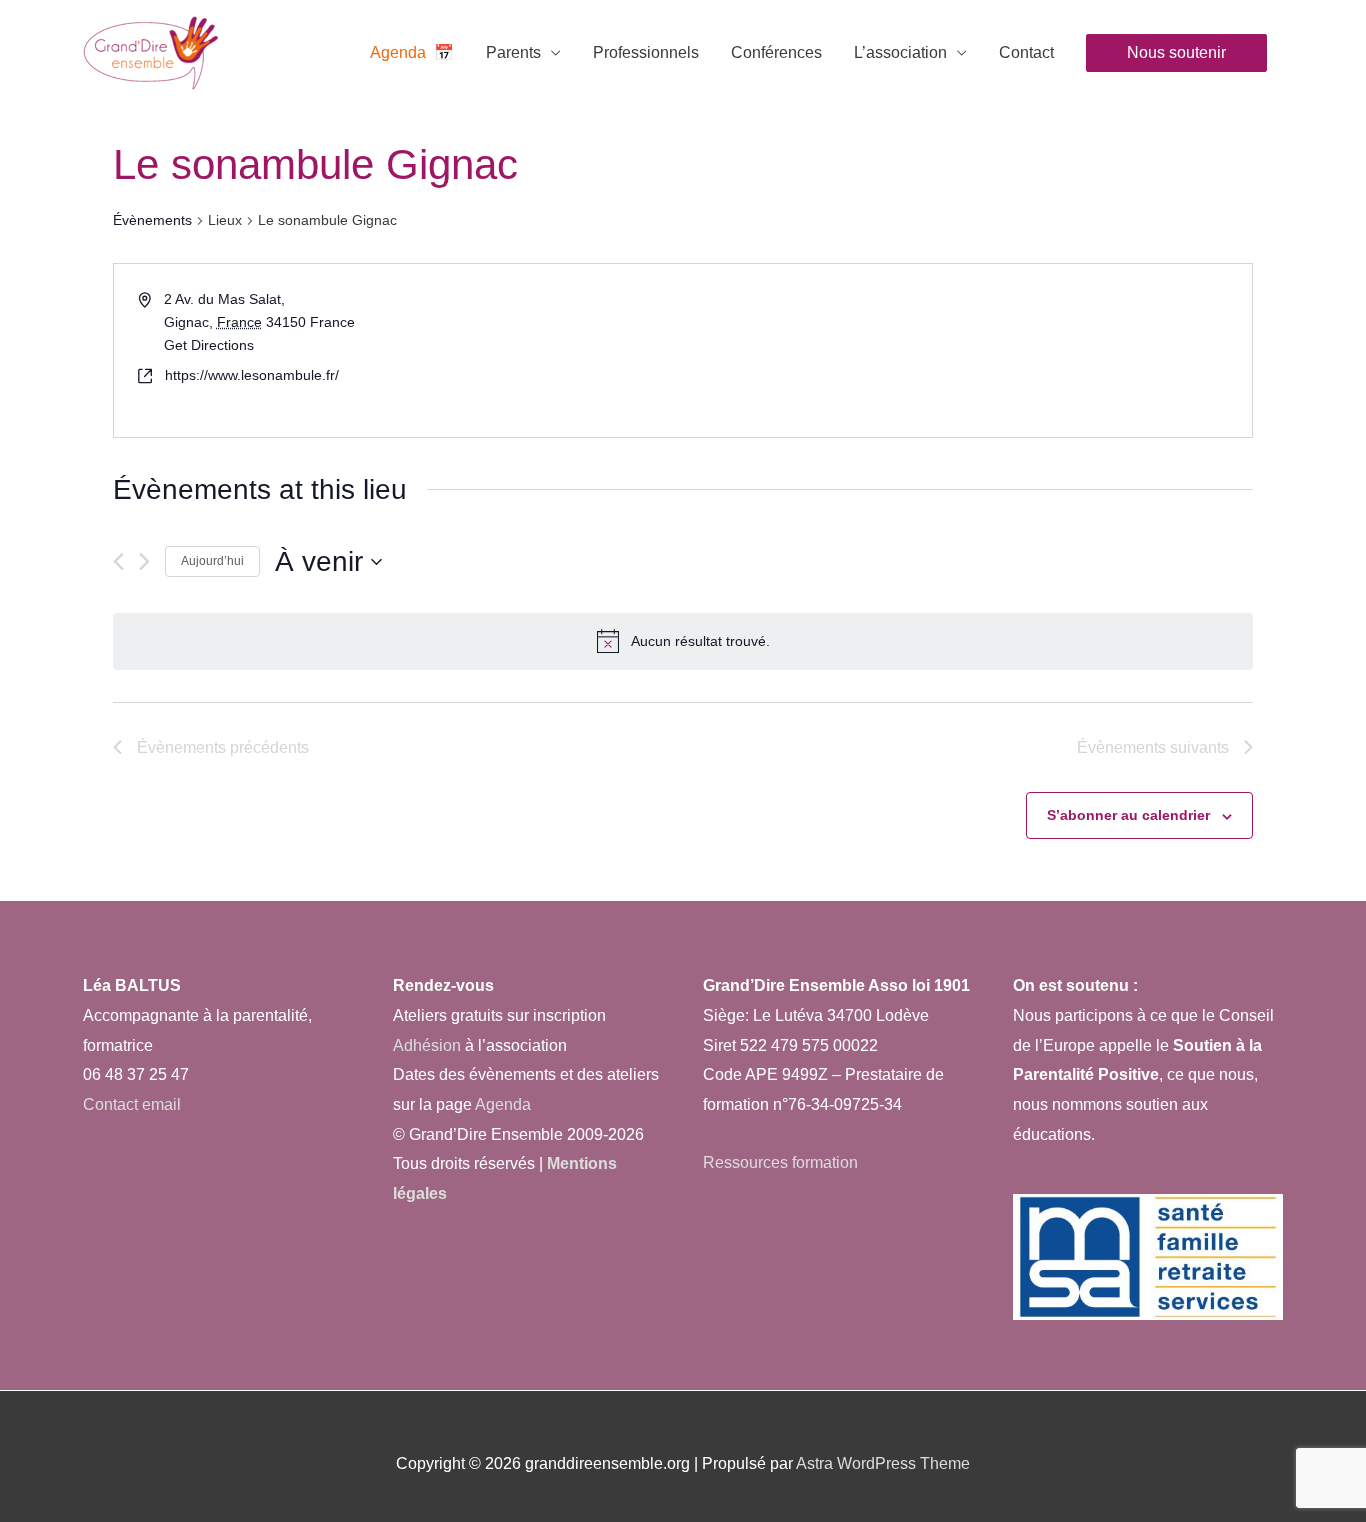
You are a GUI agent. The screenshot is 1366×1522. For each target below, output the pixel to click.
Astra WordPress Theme (883, 1463)
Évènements (152, 220)
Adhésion (427, 1045)
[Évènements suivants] (144, 561)
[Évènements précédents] (118, 561)
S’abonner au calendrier (1128, 815)
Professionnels (646, 52)
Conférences (776, 52)
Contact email (132, 1104)
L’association (900, 52)
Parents (513, 52)
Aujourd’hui (212, 561)
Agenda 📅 (412, 52)
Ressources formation (780, 1162)
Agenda (501, 1104)
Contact (1026, 52)
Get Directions (209, 345)
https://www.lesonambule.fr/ (252, 375)
